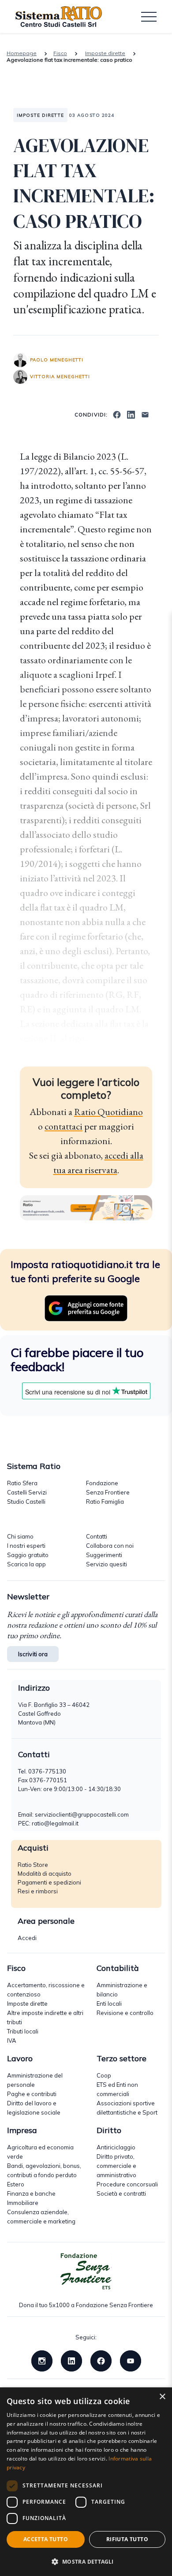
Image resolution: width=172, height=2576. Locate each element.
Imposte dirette (105, 53)
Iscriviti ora (33, 1654)
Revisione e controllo (125, 2013)
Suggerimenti (104, 1555)
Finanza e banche (31, 2193)
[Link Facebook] (101, 2360)
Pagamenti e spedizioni (49, 1882)
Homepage (22, 53)
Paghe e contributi (32, 2094)
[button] (86, 2561)
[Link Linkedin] (71, 2360)
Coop (104, 2075)
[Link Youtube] (131, 2360)
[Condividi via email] (145, 414)
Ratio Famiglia (105, 1502)
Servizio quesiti (107, 1564)
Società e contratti (121, 2193)
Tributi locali (23, 2031)
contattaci (64, 1126)
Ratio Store (33, 1865)
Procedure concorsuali (127, 2184)
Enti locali (109, 2004)
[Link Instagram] (42, 2360)
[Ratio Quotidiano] (59, 17)
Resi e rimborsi (38, 1891)
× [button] (162, 2397)
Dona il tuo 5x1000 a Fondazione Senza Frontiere (86, 2305)
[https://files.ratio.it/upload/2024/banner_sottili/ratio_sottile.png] (86, 1207)
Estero (16, 2184)
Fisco (60, 53)
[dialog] (86, 2482)
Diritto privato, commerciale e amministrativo (116, 2166)
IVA (12, 2041)
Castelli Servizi (27, 1492)
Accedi (27, 1938)
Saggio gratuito (28, 1555)
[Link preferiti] (86, 1307)
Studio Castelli (26, 1502)
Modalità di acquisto (45, 1873)
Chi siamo (20, 1536)
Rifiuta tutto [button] (127, 2539)
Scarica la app (26, 1564)
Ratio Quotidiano (108, 1112)
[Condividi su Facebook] (117, 414)
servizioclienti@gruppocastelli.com (82, 1814)
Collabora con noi (110, 1546)
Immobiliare (23, 2203)
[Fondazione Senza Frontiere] (86, 2271)
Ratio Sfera (22, 1483)
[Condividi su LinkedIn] (131, 414)
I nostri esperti (26, 1546)
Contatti (97, 1536)
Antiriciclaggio (116, 2147)
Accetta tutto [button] (46, 2539)
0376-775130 (47, 1771)
